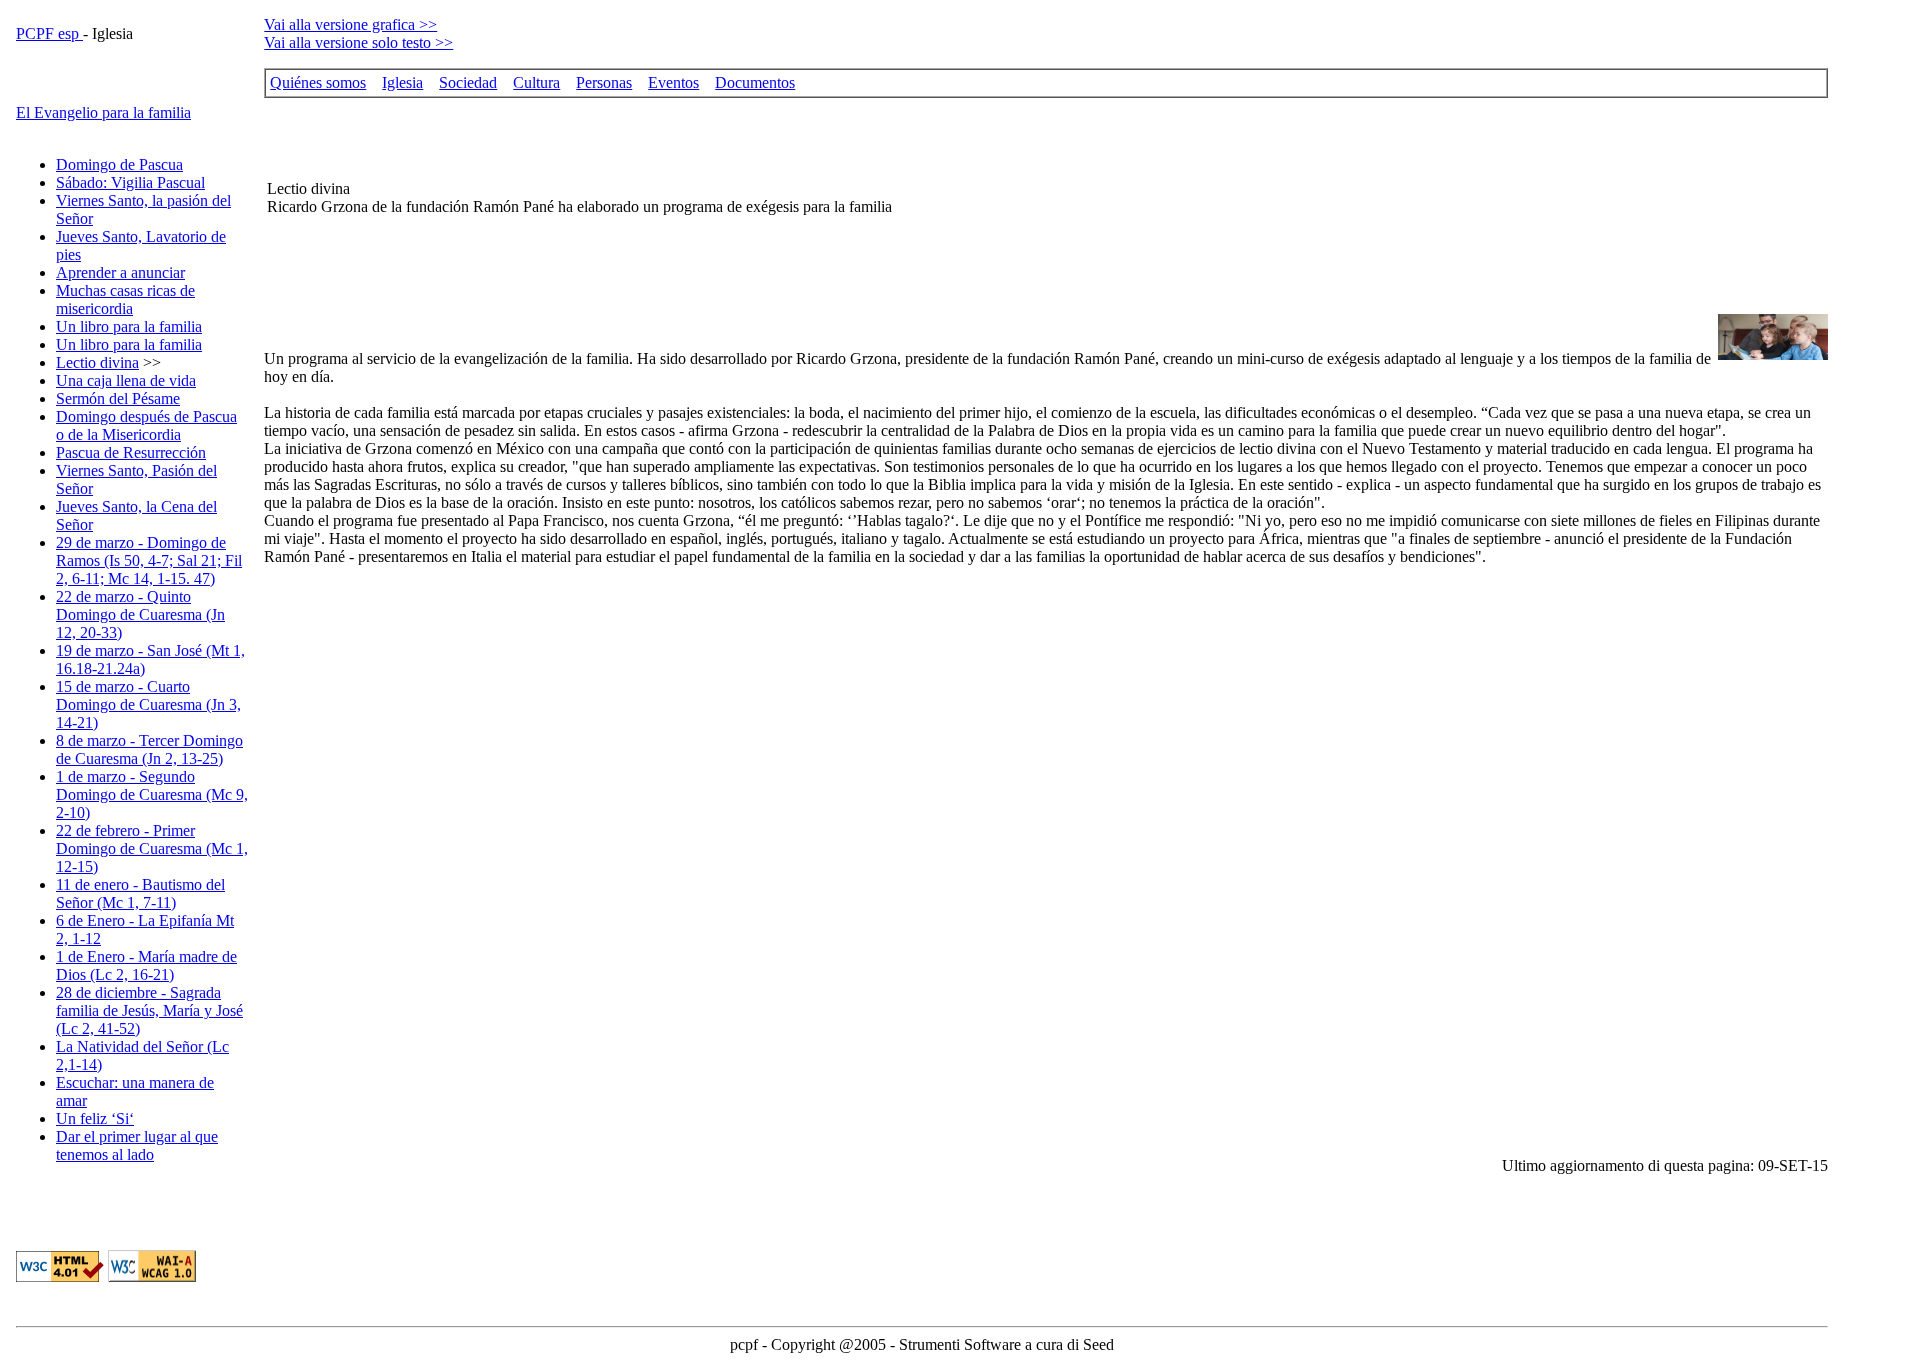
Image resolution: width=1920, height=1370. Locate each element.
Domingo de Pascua (119, 164)
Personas (604, 82)
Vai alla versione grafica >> (350, 24)
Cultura (536, 82)
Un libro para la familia (129, 326)
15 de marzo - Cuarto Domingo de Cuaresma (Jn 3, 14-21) (148, 704)
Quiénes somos (318, 82)
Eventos (673, 82)
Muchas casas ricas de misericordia (125, 299)
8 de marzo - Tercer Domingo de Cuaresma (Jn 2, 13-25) (149, 749)
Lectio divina (97, 362)
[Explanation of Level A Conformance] (152, 1276)
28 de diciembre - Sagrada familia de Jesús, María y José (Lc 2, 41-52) (149, 1010)
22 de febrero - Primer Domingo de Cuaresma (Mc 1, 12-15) (152, 848)
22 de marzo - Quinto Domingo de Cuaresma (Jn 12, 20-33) (140, 614)
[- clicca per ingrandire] (1773, 354)
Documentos (755, 82)
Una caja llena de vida (126, 380)
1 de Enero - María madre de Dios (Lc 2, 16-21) (146, 965)
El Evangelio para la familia (103, 112)
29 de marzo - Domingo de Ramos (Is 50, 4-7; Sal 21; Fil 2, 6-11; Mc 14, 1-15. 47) (149, 560)
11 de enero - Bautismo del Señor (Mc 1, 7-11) (140, 893)
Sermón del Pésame (118, 398)
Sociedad (468, 82)
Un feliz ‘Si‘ (95, 1118)
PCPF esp (49, 33)
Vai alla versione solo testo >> (358, 42)
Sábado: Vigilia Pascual (130, 182)
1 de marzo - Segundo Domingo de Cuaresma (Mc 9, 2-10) (152, 794)
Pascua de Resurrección (131, 452)
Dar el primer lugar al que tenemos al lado (137, 1145)
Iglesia (402, 82)
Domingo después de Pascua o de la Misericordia (146, 425)
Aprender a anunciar (120, 272)
